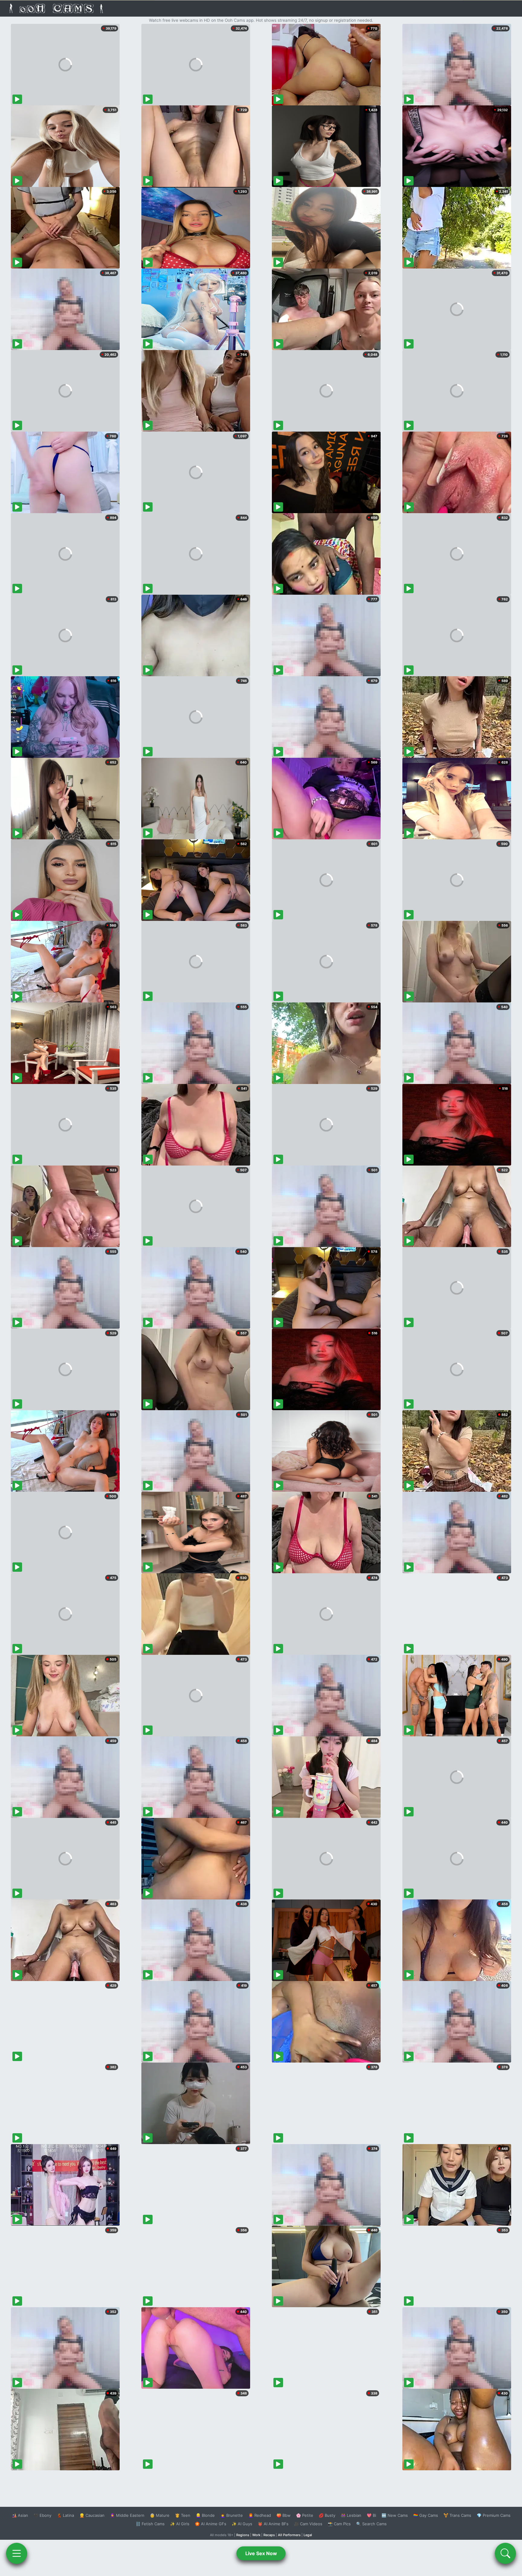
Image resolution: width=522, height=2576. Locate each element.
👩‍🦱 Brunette (232, 2515)
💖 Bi (371, 2515)
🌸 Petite (305, 2515)
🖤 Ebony (42, 2515)
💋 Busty (327, 2515)
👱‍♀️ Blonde (205, 2515)
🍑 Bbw (284, 2515)
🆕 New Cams (395, 2515)
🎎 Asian (20, 2515)
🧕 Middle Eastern (127, 2515)
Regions (243, 2535)
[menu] (17, 2553)
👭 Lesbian (351, 2515)
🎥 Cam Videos (308, 2524)
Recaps (269, 2535)
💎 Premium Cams (494, 2515)
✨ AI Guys (242, 2524)
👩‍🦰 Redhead (260, 2515)
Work (256, 2535)
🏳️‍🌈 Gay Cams (426, 2515)
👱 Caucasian (92, 2515)
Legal (308, 2535)
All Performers (289, 2535)
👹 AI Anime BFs (273, 2524)
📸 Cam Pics (339, 2524)
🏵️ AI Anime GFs (211, 2524)
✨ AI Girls (180, 2524)
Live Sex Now (261, 2553)
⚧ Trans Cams (457, 2515)
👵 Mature (160, 2515)
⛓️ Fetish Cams (150, 2524)
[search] (505, 2553)
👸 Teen (183, 2515)
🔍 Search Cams (371, 2524)
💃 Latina (65, 2515)
